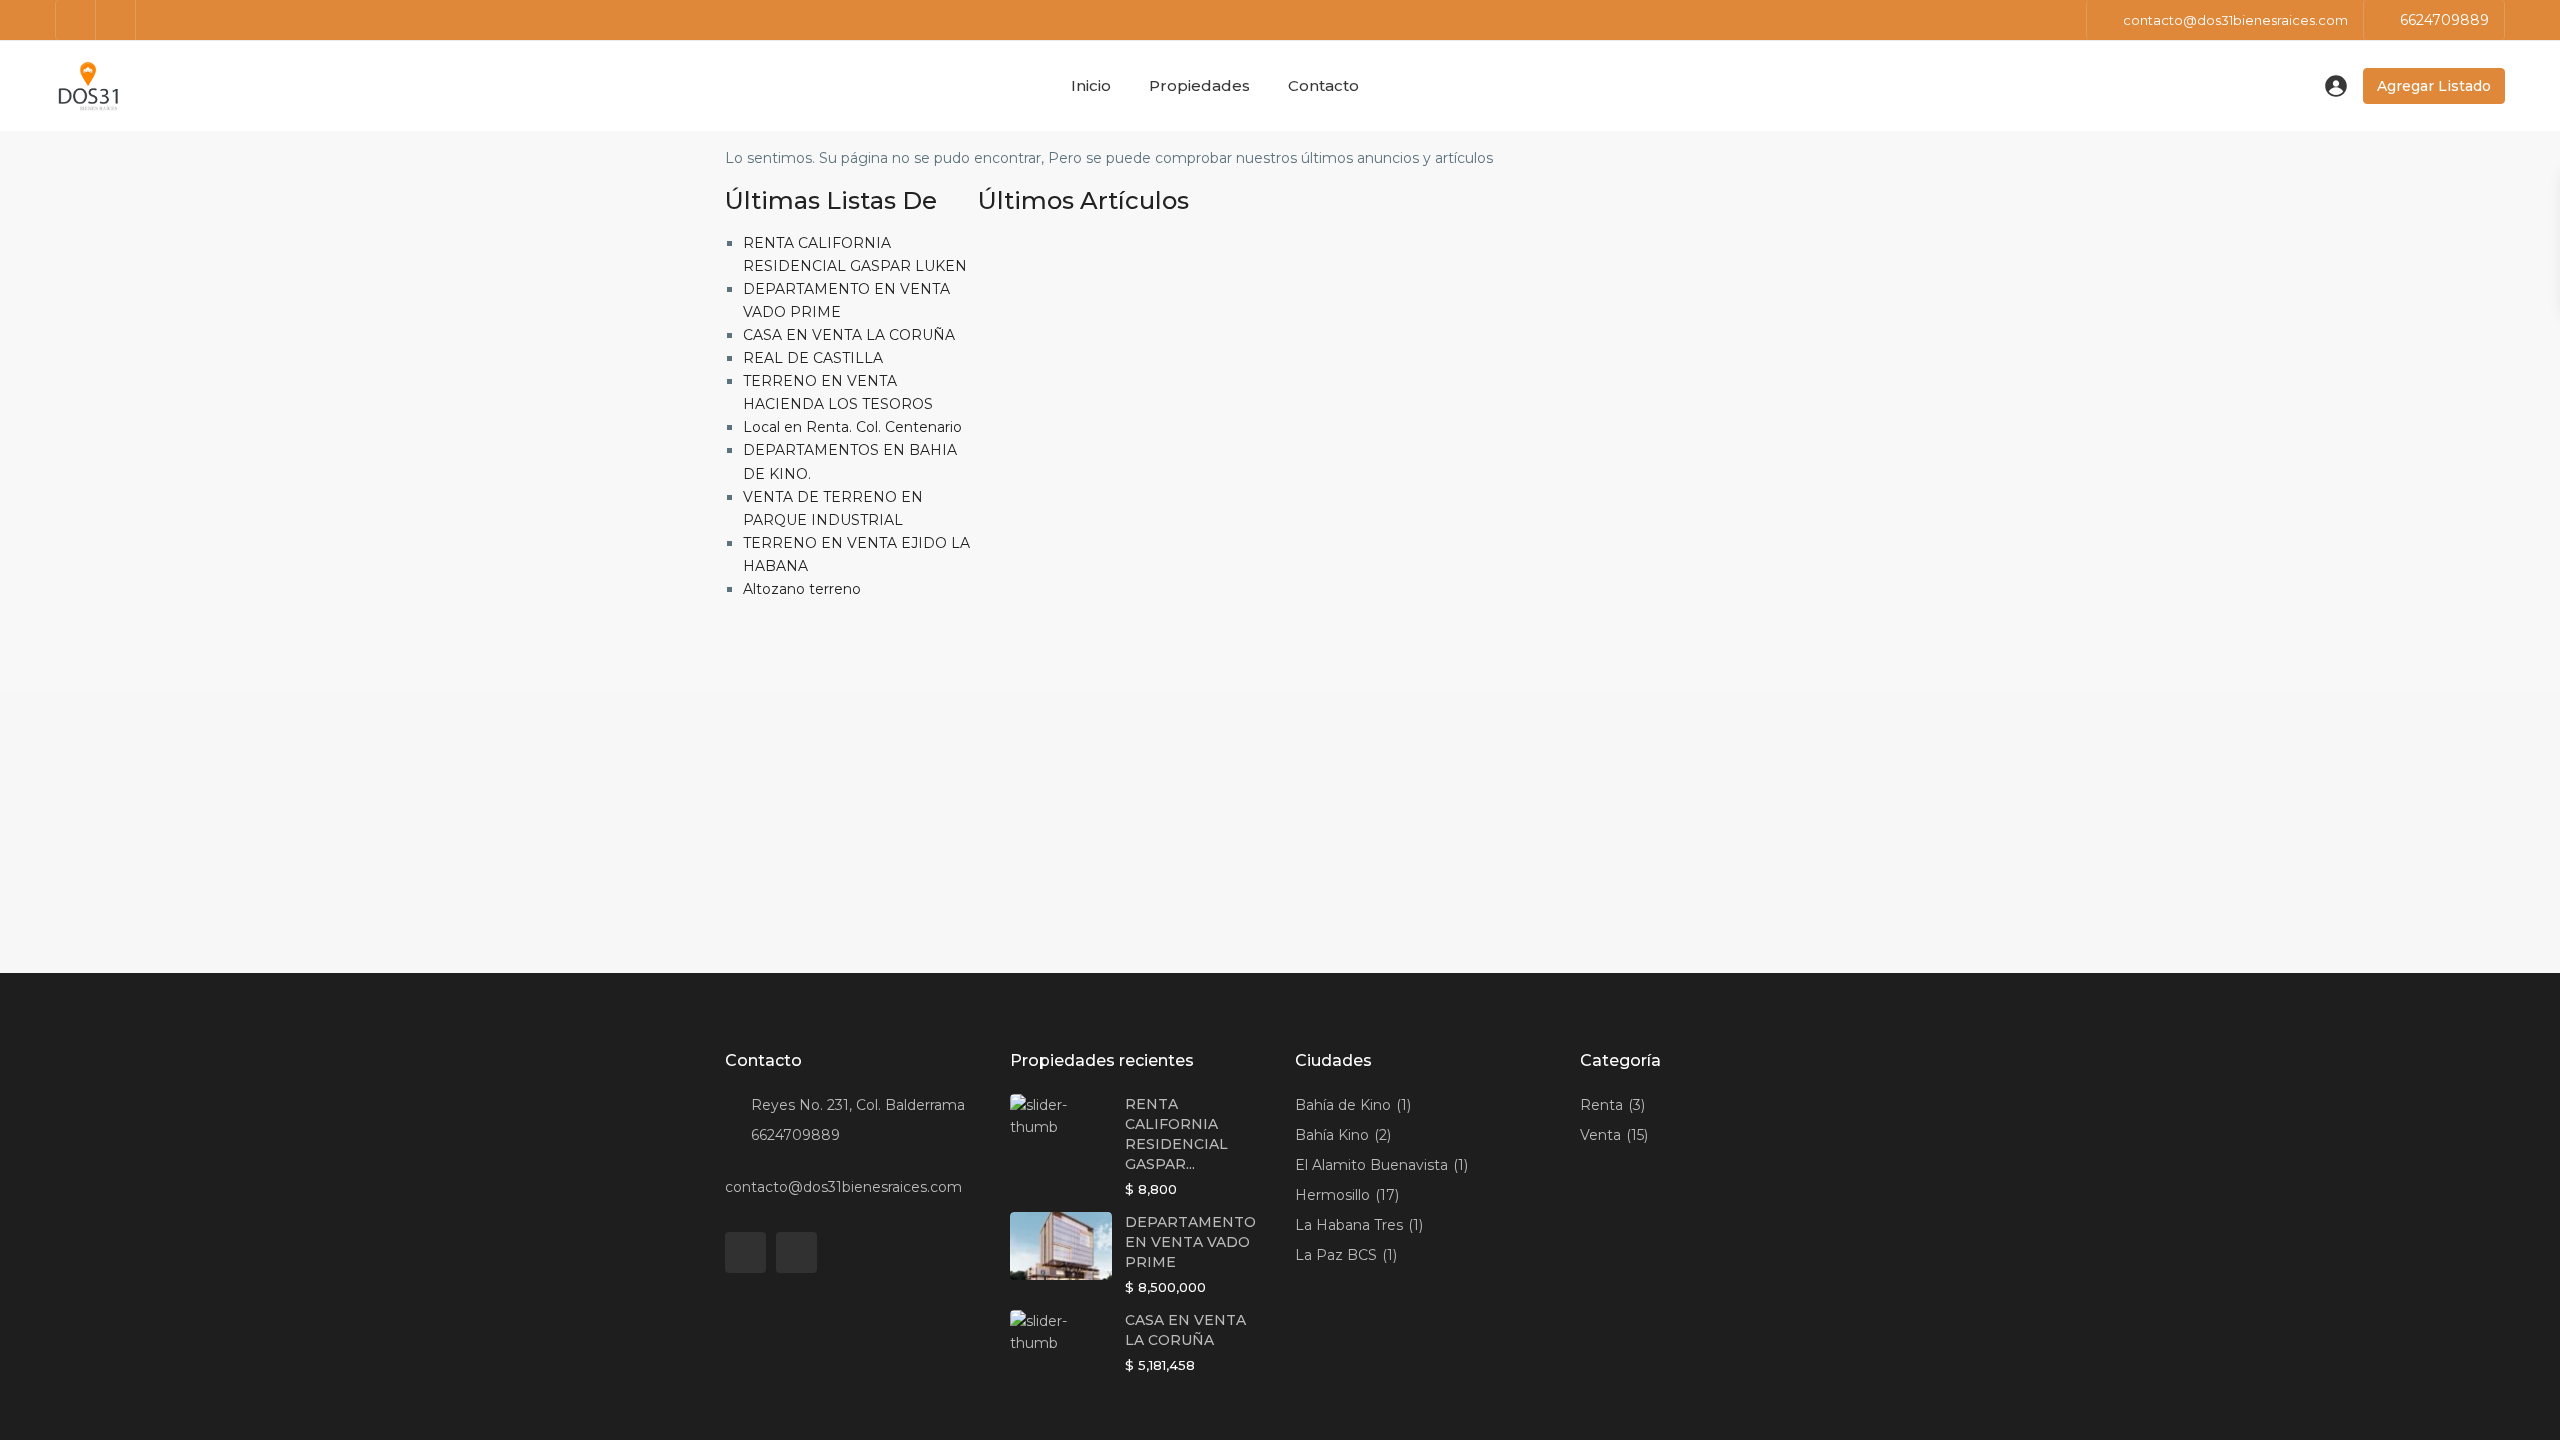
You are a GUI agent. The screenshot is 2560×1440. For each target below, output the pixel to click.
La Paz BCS (1336, 1255)
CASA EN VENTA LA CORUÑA (849, 335)
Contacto (1323, 85)
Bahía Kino (1332, 1135)
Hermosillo (1332, 1195)
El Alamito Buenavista (1371, 1165)
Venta (1600, 1135)
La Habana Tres (1349, 1225)
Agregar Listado (2434, 86)
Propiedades (1199, 85)
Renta (1601, 1105)
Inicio (1091, 85)
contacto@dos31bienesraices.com (843, 1187)
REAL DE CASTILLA (813, 358)
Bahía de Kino (1343, 1105)
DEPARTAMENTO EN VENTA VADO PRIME (1190, 1242)
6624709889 (2444, 20)
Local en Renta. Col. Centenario (852, 427)
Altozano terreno (802, 589)
